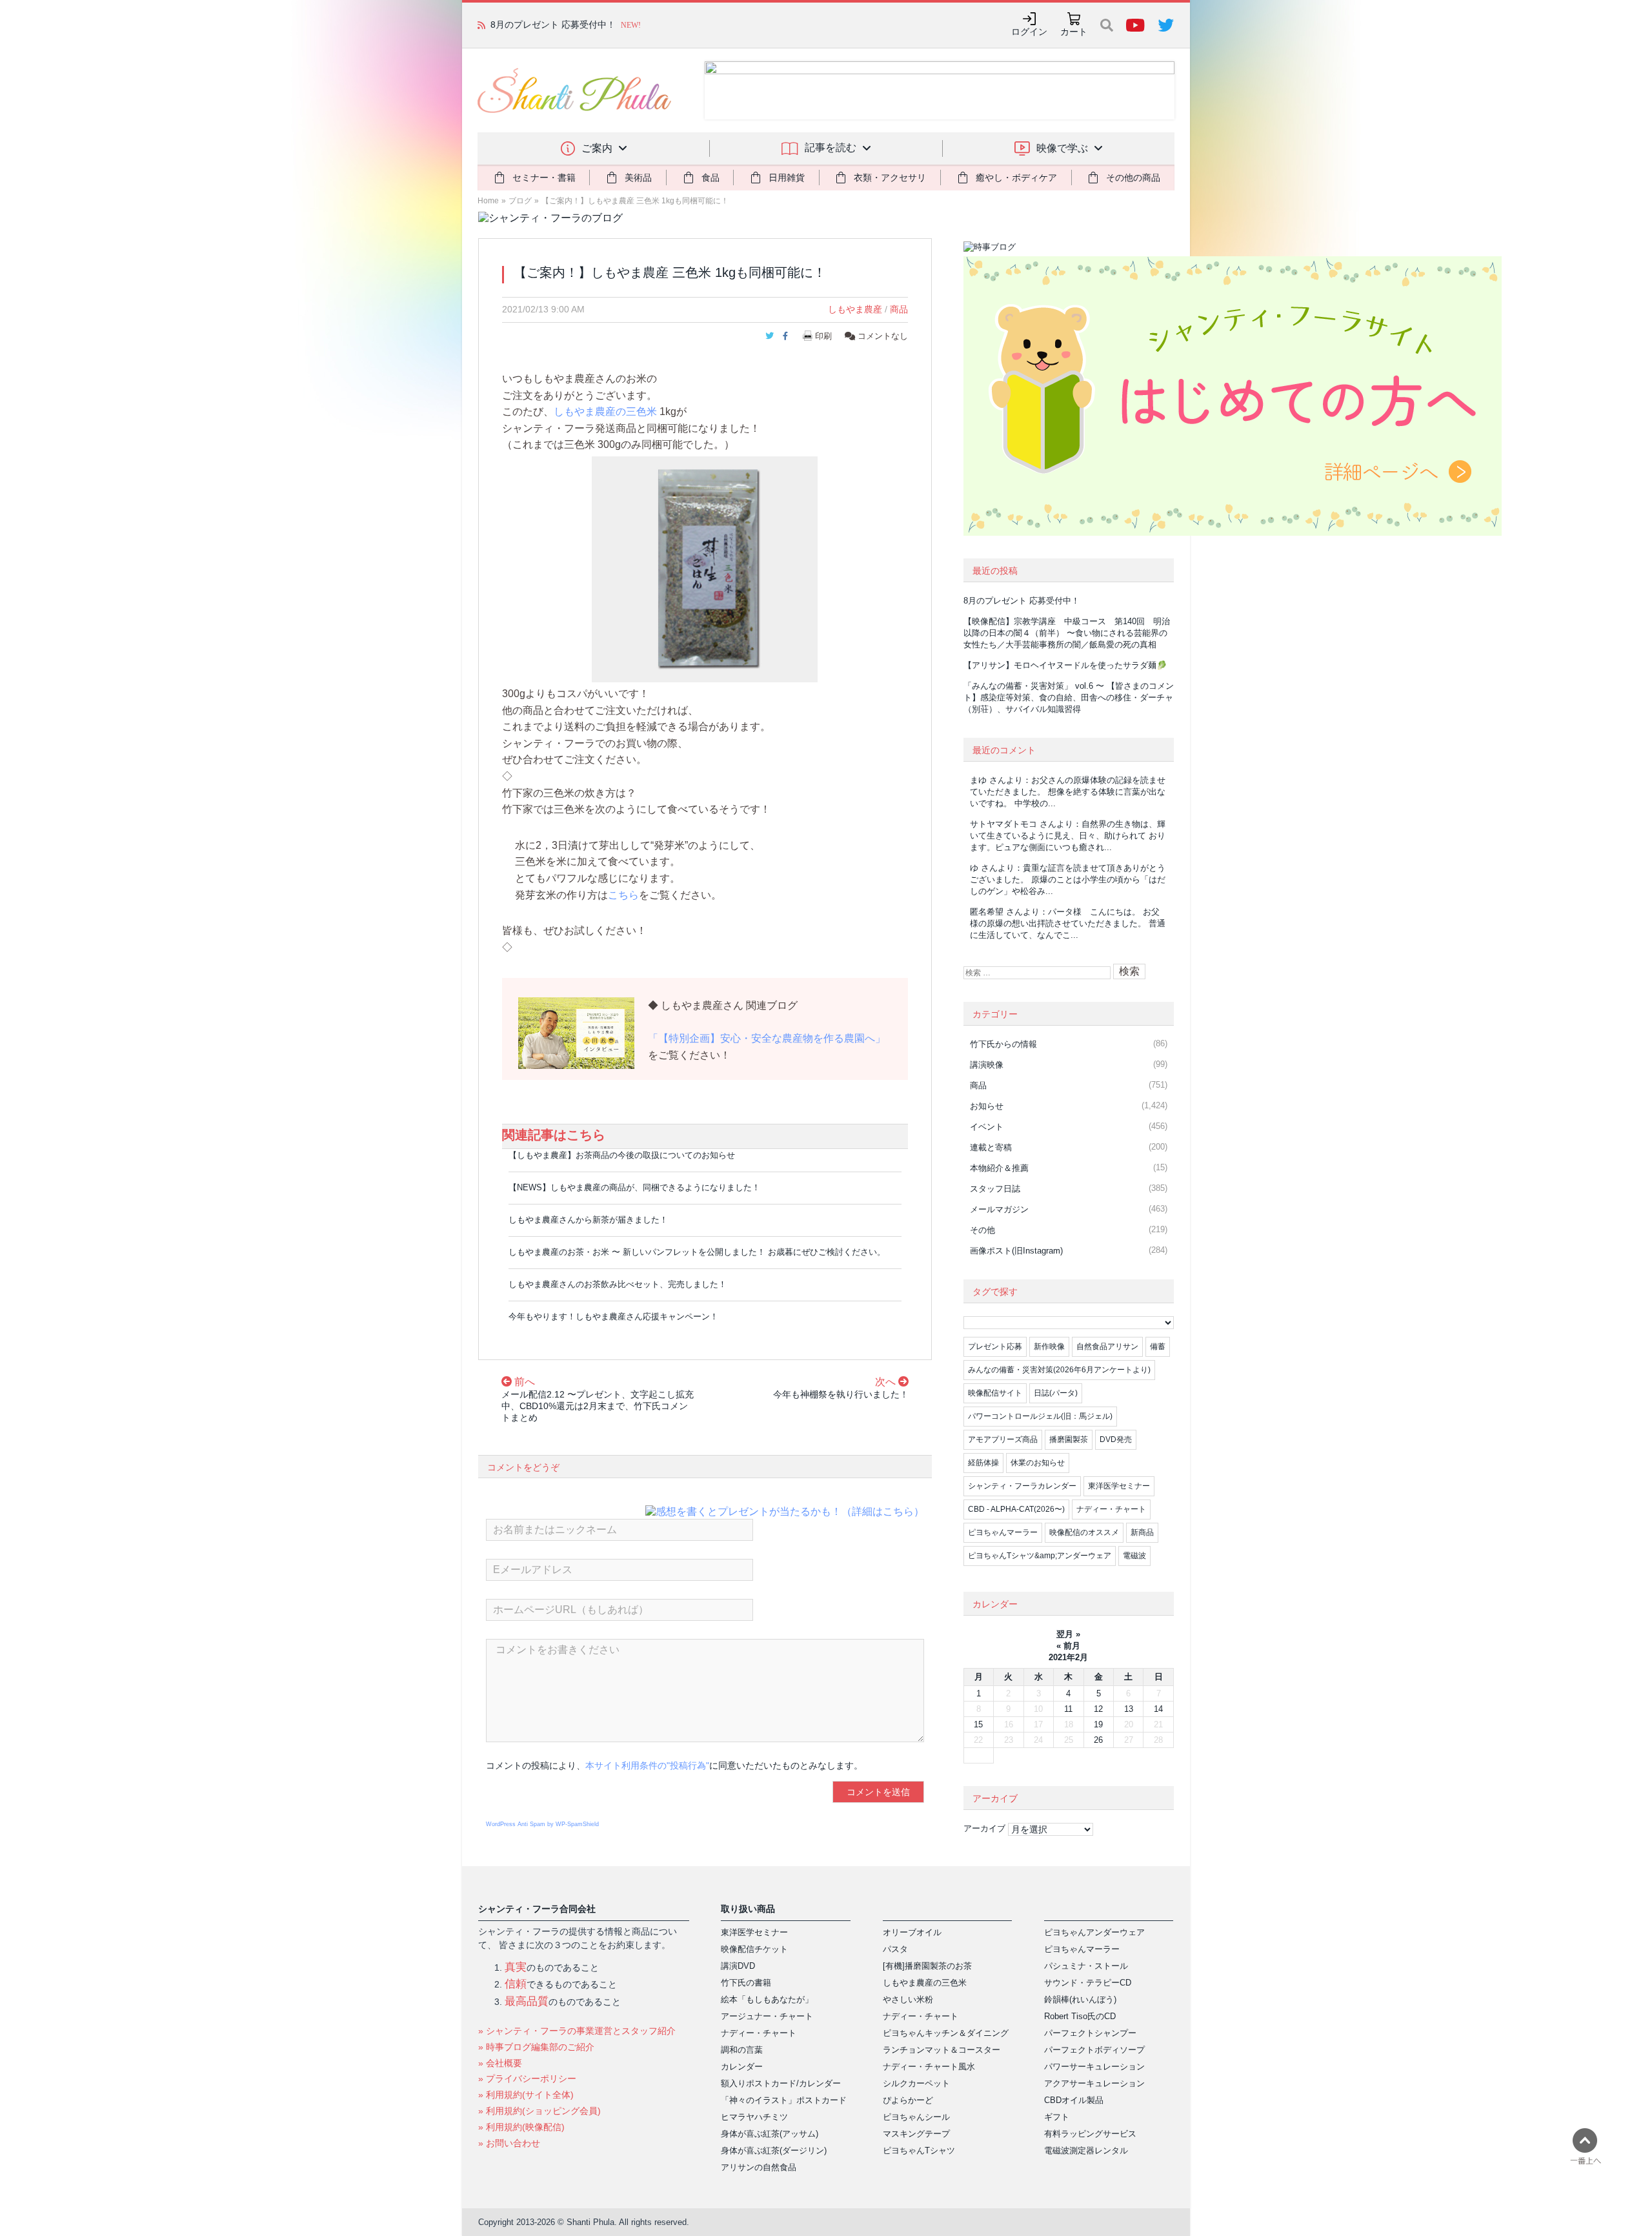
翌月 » (1068, 1634)
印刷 (823, 336)
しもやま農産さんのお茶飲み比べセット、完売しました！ (618, 1284)
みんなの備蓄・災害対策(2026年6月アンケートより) (1059, 1370)
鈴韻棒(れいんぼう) (1080, 1999)
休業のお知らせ (1038, 1463)
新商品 (1142, 1532)
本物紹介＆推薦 (999, 1168)
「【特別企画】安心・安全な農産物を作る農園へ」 (767, 1038)
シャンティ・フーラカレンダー (1022, 1486)
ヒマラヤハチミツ (754, 2117)
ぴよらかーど (908, 2100)
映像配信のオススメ (1084, 1532)
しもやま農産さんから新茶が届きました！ (588, 1220)
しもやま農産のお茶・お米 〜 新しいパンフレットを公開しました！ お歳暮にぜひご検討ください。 (697, 1252)
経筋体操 (983, 1463)
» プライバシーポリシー (527, 2078)
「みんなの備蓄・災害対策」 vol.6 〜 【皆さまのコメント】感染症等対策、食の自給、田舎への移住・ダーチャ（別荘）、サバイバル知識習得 (1069, 697)
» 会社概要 (500, 2063)
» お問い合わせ (509, 2143)
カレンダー (742, 2067)
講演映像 (987, 1065)
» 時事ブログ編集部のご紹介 (536, 2047)
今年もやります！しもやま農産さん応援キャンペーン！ (613, 1316)
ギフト (1057, 2117)
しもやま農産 (855, 309)
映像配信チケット (754, 1949)
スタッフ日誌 (995, 1189)
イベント (987, 1127)
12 (1098, 1709)
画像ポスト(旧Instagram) (1016, 1251)
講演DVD (738, 1966)
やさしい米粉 (908, 1999)
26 (1098, 1740)
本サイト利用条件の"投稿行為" (647, 1765)
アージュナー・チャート (767, 2016)
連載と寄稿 (991, 1147)
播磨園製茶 (1069, 1439)
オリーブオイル (912, 1932)
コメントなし (881, 336)
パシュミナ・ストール (1086, 1966)
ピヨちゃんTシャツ (919, 2150)
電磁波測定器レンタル (1086, 2150)
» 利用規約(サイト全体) (526, 2095)
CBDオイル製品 (1074, 2100)
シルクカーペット (916, 2083)
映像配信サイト (995, 1393)
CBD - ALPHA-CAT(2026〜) (1016, 1509)
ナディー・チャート (1111, 1509)
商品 (899, 309)
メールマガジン (999, 1209)
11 (1068, 1709)
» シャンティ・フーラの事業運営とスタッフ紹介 (577, 2031)
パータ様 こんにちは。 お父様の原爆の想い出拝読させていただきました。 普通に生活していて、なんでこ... (1068, 923)
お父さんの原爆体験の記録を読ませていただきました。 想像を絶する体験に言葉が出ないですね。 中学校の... (1068, 792)
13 (1129, 1709)
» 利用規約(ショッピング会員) (539, 2111)
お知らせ (987, 1106)
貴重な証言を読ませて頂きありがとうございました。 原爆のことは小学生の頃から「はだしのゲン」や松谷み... (1068, 879)
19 (1098, 1724)
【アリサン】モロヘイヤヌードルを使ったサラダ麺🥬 (1065, 665)
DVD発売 (1116, 1439)
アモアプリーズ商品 (1003, 1439)
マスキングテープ (916, 2134)
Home (488, 201)
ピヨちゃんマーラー (1003, 1532)
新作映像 (1049, 1347)
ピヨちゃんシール (916, 2117)
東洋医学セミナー (1119, 1486)
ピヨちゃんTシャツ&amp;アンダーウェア (1040, 1556)
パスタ (895, 1949)
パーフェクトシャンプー (1090, 2033)
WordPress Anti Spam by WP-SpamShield (542, 1824)
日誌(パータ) (1056, 1393)
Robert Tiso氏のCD (1080, 2016)
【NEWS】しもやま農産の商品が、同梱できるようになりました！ (634, 1187)
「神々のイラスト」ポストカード (784, 2100)
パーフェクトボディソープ (1094, 2050)
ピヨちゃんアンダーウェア (1094, 1932)
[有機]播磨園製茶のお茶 (927, 1966)
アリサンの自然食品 (759, 2167)
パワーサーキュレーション (1094, 2067)
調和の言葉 (742, 2050)
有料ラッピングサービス (1090, 2134)
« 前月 (1068, 1646)
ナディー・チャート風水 (929, 2067)
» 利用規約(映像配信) (521, 2127)
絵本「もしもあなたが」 (767, 1999)
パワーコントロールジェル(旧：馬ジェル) (1040, 1416)
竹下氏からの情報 (1003, 1044)
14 (1158, 1709)
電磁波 (1134, 1556)
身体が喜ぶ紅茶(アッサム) (770, 2134)
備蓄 (1158, 1347)
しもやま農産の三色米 (605, 412)
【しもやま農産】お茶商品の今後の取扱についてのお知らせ (622, 1155)
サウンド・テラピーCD (1088, 1983)
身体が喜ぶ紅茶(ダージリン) (774, 2150)
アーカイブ (984, 1828)
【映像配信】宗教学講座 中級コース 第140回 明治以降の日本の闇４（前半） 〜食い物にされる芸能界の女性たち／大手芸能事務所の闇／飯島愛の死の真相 (1067, 633)
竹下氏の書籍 (746, 1983)
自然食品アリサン (1107, 1347)
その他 (982, 1230)
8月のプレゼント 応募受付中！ (553, 25)
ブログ (520, 201)
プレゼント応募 (995, 1347)
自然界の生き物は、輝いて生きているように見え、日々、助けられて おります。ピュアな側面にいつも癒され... (1068, 836)
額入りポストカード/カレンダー (781, 2083)
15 (978, 1724)
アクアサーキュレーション (1094, 2083)
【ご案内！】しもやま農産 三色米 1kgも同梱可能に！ (635, 201)
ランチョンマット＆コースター (942, 2050)
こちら (623, 895)
